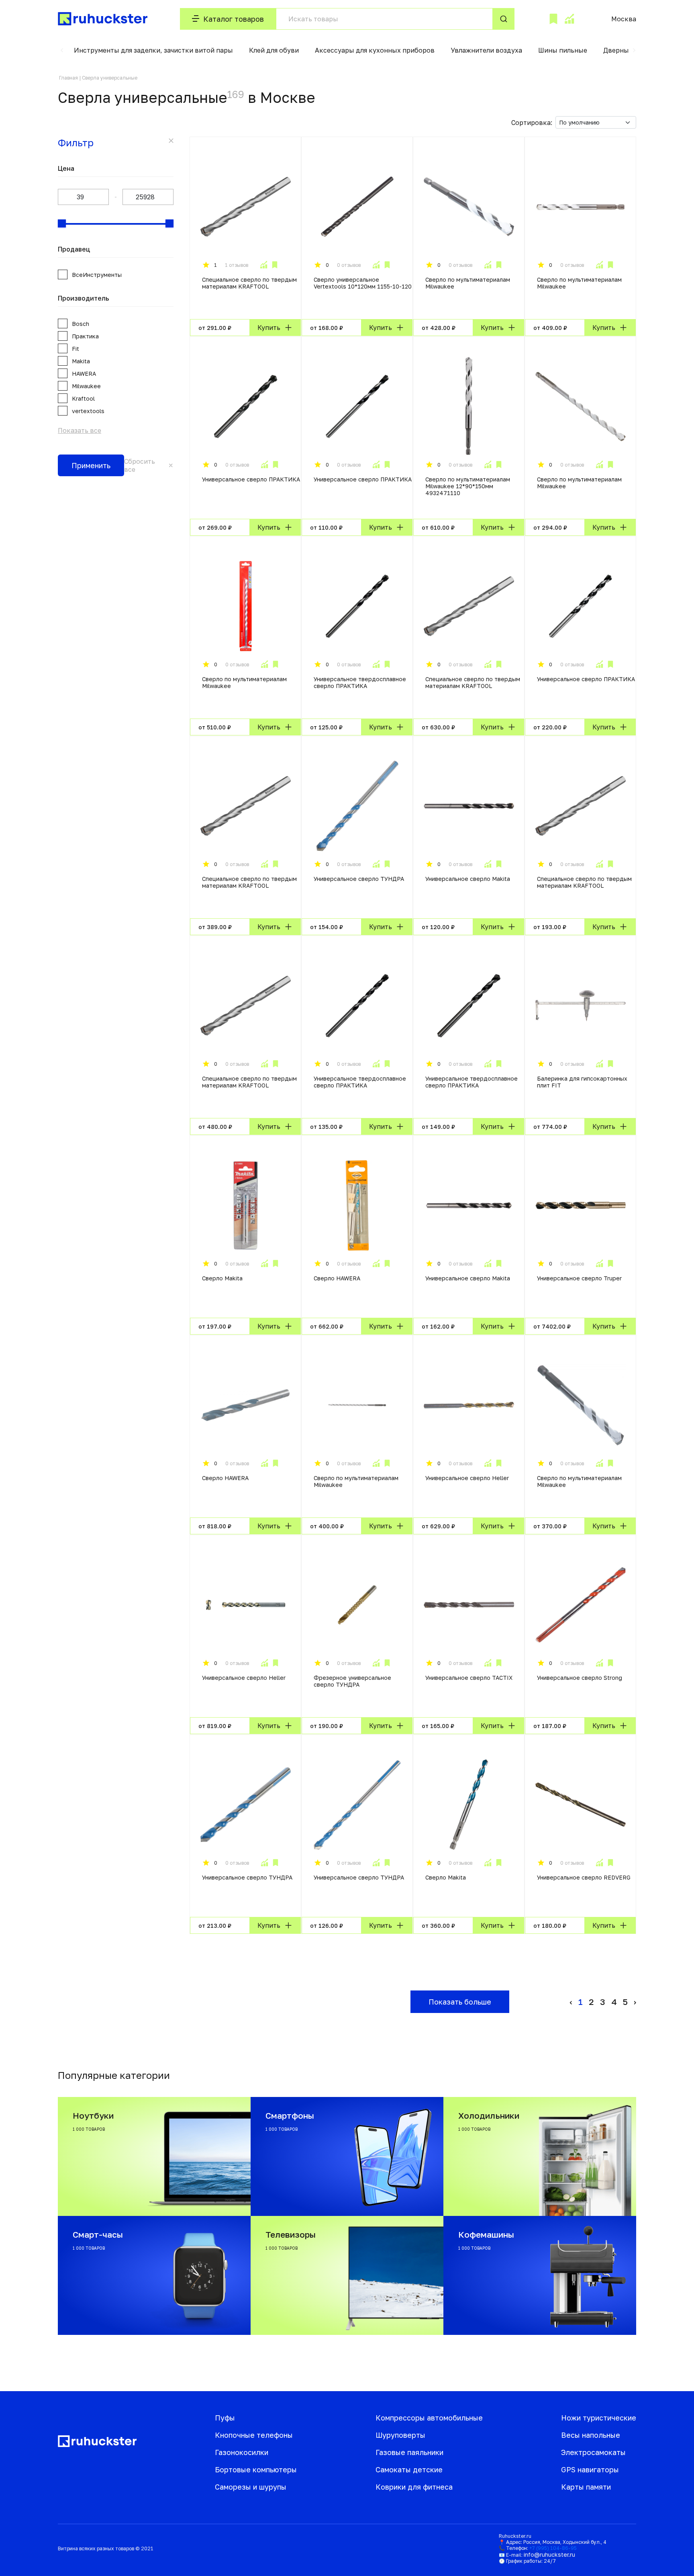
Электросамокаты (593, 2452)
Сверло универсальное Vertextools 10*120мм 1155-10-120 (363, 283)
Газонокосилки (242, 2452)
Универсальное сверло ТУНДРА (359, 879)
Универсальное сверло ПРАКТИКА (251, 479)
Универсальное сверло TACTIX (469, 1678)
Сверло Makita (222, 1278)
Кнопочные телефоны (254, 2435)
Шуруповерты (400, 2435)
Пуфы (225, 2418)
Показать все (80, 430)
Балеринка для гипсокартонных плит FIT (582, 1082)
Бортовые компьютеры (256, 2470)
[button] (62, 50)
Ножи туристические (599, 2418)
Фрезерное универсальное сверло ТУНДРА (352, 1681)
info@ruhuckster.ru (549, 2554)
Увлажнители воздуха (486, 50)
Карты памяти (586, 2487)
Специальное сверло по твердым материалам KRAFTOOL (249, 283)
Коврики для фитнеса (414, 2487)
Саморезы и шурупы (251, 2487)
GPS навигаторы (590, 2470)
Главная (68, 78)
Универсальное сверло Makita (468, 879)
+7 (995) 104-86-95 (553, 2548)
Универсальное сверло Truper (579, 1278)
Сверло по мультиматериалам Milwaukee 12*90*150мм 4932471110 (468, 486)
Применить (91, 465)
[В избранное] (275, 265)
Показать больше (460, 2002)
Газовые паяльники (409, 2452)
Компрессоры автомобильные (429, 2418)
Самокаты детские (409, 2470)
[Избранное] (553, 19)
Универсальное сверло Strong (580, 1678)
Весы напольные (591, 2435)
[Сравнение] (569, 19)
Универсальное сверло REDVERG (584, 1877)
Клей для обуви (274, 50)
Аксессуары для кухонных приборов (375, 50)
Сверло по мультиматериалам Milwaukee (468, 283)
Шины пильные (563, 50)
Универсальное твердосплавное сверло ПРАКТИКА (360, 682)
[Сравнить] (263, 265)
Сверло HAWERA (337, 1278)
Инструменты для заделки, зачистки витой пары (153, 50)
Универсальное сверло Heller (467, 1478)
